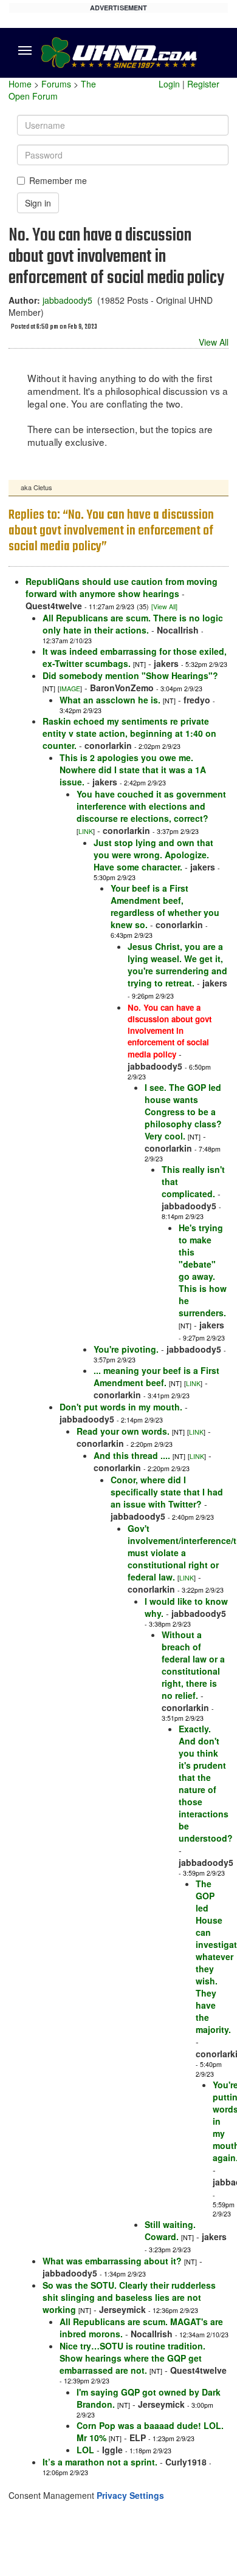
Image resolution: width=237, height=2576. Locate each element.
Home (20, 84)
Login (169, 84)
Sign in (38, 203)
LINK (86, 831)
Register (203, 84)
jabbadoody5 (67, 300)
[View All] (164, 606)
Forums (56, 84)
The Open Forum (52, 90)
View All (214, 342)
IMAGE (70, 688)
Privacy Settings (130, 2495)
